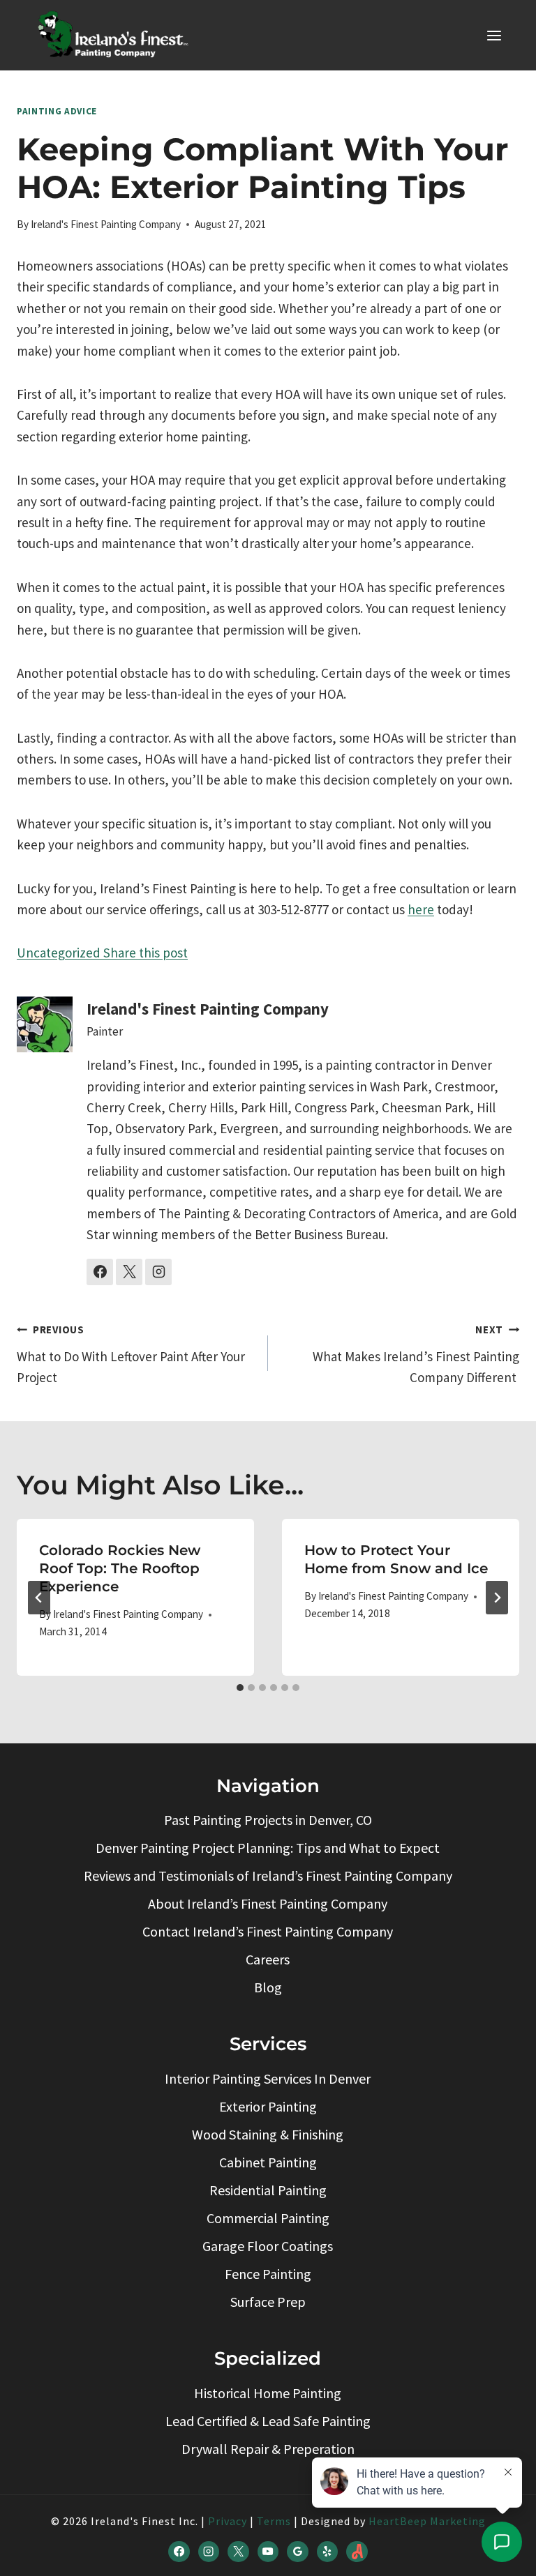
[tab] (240, 1688)
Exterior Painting (268, 2106)
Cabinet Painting (268, 2162)
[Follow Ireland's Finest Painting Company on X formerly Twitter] (129, 1272)
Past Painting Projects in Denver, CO (268, 1820)
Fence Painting (268, 2274)
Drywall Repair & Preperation (268, 2449)
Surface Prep (268, 2302)
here (421, 909)
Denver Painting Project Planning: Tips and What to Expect (268, 1848)
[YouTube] (268, 2552)
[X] (238, 2552)
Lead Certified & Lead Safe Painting (268, 2421)
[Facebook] (179, 2552)
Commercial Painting (268, 2218)
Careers (268, 1959)
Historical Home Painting (268, 2393)
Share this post (144, 953)
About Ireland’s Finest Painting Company (268, 1903)
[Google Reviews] (297, 2552)
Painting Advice (57, 111)
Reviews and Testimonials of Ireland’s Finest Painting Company (268, 1876)
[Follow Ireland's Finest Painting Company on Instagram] (158, 1272)
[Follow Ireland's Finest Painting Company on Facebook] (100, 1272)
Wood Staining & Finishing (268, 2134)
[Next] (497, 1598)
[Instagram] (209, 2552)
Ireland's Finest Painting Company (106, 224)
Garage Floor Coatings (268, 2246)
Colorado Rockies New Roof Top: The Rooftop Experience (120, 1568)
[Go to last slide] (39, 1598)
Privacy (228, 2521)
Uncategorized (59, 953)
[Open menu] (494, 35)
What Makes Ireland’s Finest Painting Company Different (416, 1354)
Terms (274, 2521)
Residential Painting (268, 2190)
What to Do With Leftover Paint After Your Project (131, 1354)
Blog (268, 1987)
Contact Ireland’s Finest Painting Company (268, 1931)
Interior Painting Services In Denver (268, 2078)
